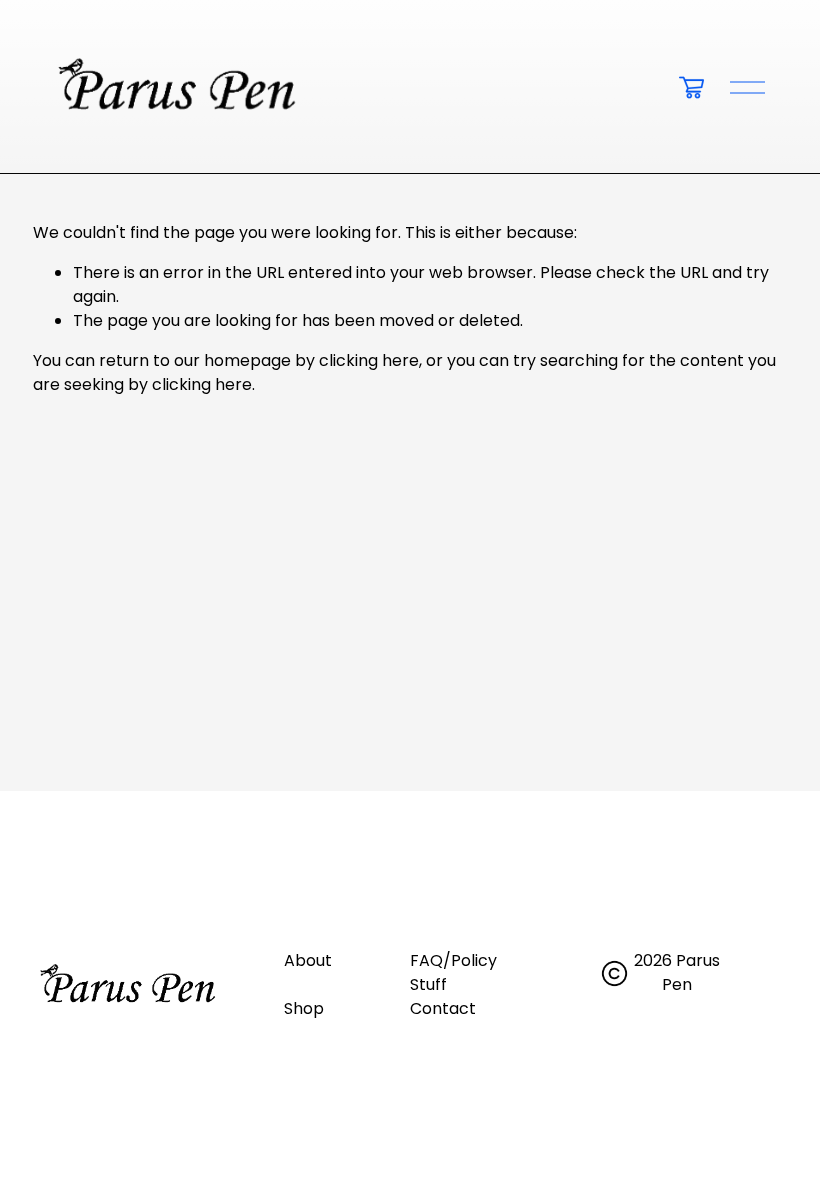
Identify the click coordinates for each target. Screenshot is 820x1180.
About (308, 960)
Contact (443, 1008)
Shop (304, 1008)
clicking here (369, 360)
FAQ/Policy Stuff (453, 972)
